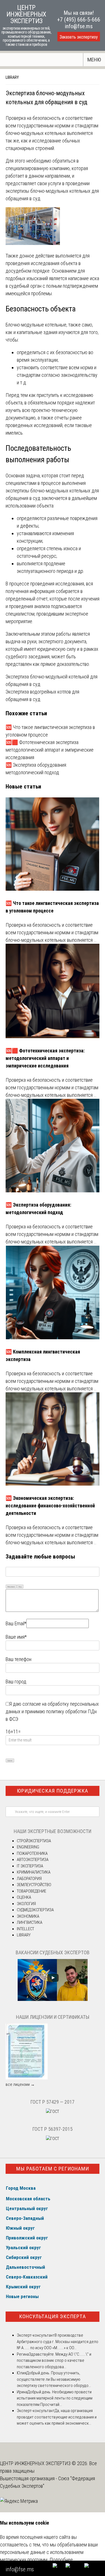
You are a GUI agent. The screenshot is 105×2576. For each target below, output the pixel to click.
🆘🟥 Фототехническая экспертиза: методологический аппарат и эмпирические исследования (50, 750)
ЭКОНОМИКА (28, 1916)
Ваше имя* (16, 1637)
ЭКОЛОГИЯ (26, 1904)
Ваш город (16, 1682)
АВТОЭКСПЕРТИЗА (33, 1860)
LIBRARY (12, 77)
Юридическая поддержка (53, 1791)
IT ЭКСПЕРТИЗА (30, 1866)
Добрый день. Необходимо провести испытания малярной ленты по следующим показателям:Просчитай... (55, 2398)
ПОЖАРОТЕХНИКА (32, 1853)
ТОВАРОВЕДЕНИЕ (32, 1891)
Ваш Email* (16, 1623)
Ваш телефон (18, 1659)
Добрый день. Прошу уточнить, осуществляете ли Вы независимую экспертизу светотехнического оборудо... (54, 2379)
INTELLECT (25, 1929)
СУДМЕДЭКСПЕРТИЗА (35, 1910)
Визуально (11, 1587)
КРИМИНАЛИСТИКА (34, 1872)
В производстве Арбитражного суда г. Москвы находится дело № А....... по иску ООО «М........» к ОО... (58, 2342)
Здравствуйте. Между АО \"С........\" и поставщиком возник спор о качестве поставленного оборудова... (54, 2361)
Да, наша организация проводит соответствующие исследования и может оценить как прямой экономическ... (57, 2417)
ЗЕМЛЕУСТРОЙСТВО (34, 1885)
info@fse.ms (79, 26)
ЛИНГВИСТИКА (30, 1922)
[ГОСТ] (53, 2112)
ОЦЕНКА (24, 1897)
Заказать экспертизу (79, 37)
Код (20, 1587)
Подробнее (61, 2560)
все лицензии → (20, 2084)
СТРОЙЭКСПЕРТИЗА (34, 1841)
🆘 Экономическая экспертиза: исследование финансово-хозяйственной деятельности (50, 1506)
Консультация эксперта (53, 2316)
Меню (94, 60)
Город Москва (21, 2188)
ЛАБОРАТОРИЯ (29, 1879)
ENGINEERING (28, 1847)
